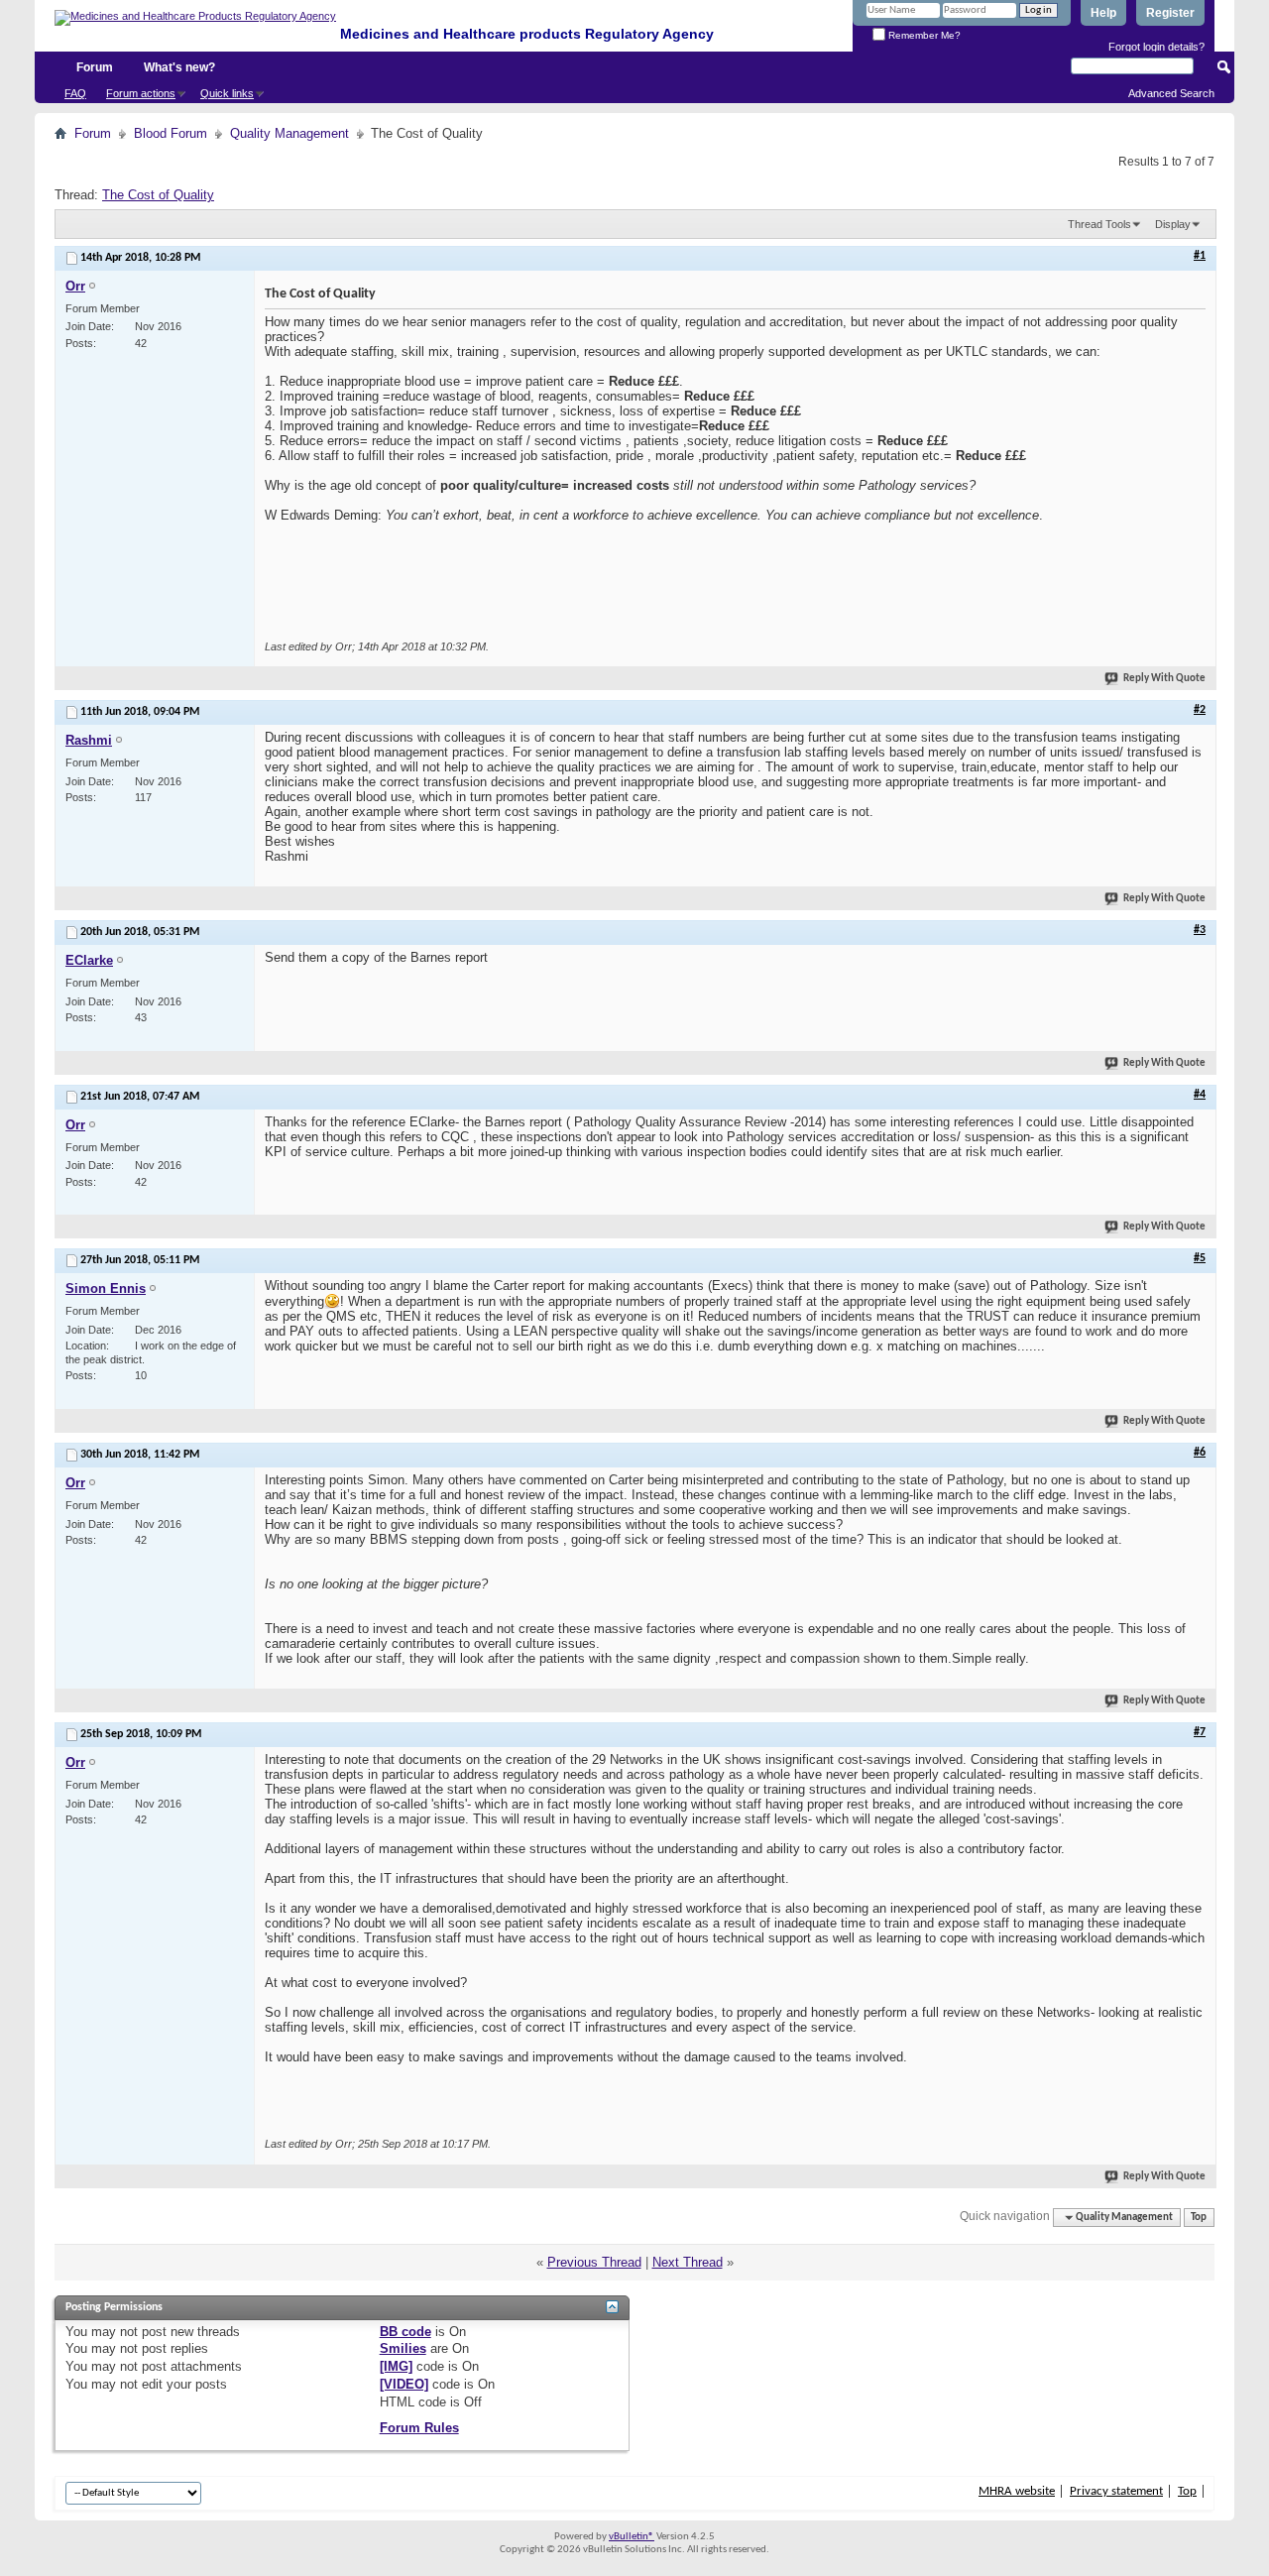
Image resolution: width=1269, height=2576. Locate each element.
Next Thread (688, 2262)
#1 (1200, 256)
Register (1170, 13)
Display (1173, 224)
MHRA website (1017, 2491)
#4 (1200, 1095)
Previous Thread (594, 2262)
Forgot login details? (1156, 47)
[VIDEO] (404, 2384)
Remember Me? (923, 35)
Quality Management (289, 133)
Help (1103, 13)
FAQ (75, 93)
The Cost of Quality (158, 195)
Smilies (403, 2348)
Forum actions (141, 93)
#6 (1200, 1453)
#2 (1200, 710)
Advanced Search (1171, 93)
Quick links (227, 93)
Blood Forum (171, 133)
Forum (95, 67)
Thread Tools (1099, 224)
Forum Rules (419, 2428)
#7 (1200, 1732)
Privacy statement (1116, 2491)
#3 (1200, 930)
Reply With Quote (1164, 679)
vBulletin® (632, 2537)
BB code (405, 2332)
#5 (1200, 1258)
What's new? (179, 67)
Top (1199, 2218)
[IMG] (396, 2366)
